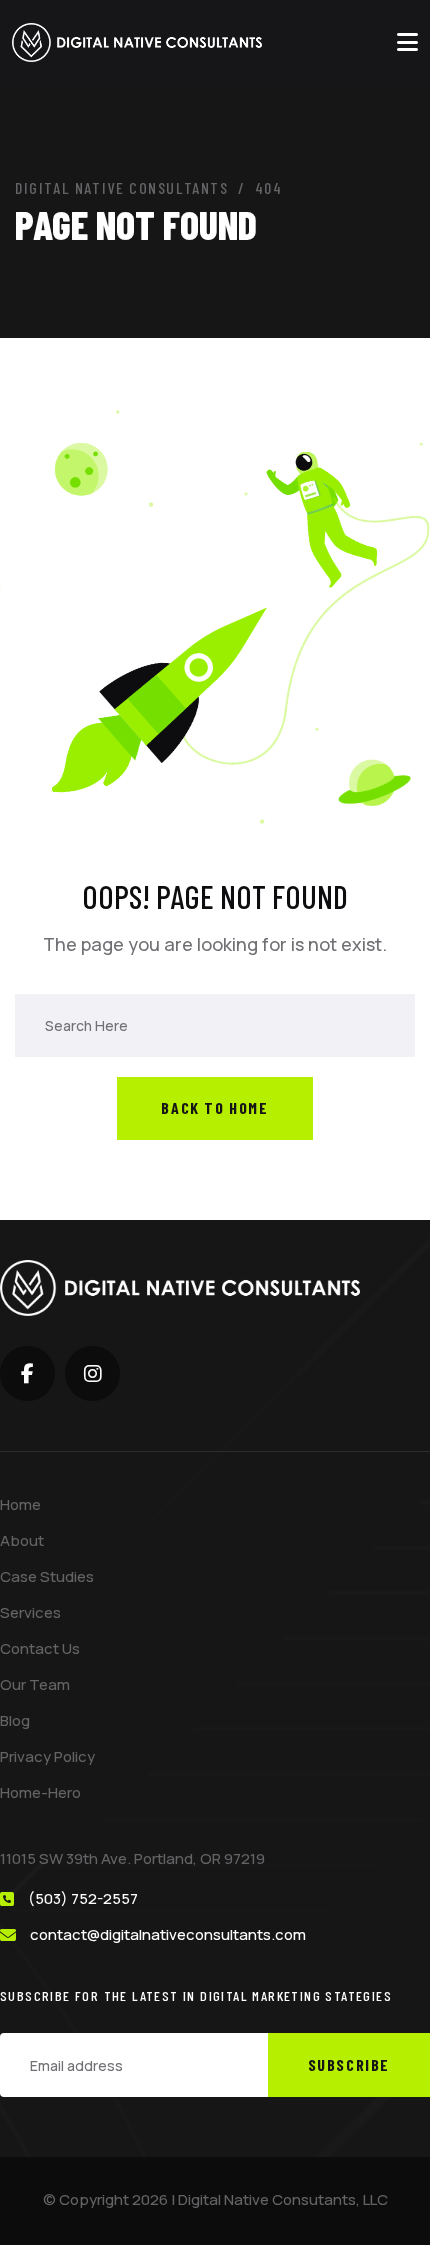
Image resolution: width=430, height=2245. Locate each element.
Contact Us (40, 1648)
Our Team (35, 1684)
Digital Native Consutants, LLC (283, 2199)
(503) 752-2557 (83, 1898)
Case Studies (47, 1576)
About (22, 1540)
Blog (15, 1720)
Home (20, 1504)
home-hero (40, 1792)
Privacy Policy (47, 1756)
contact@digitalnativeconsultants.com (168, 1934)
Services (30, 1612)
